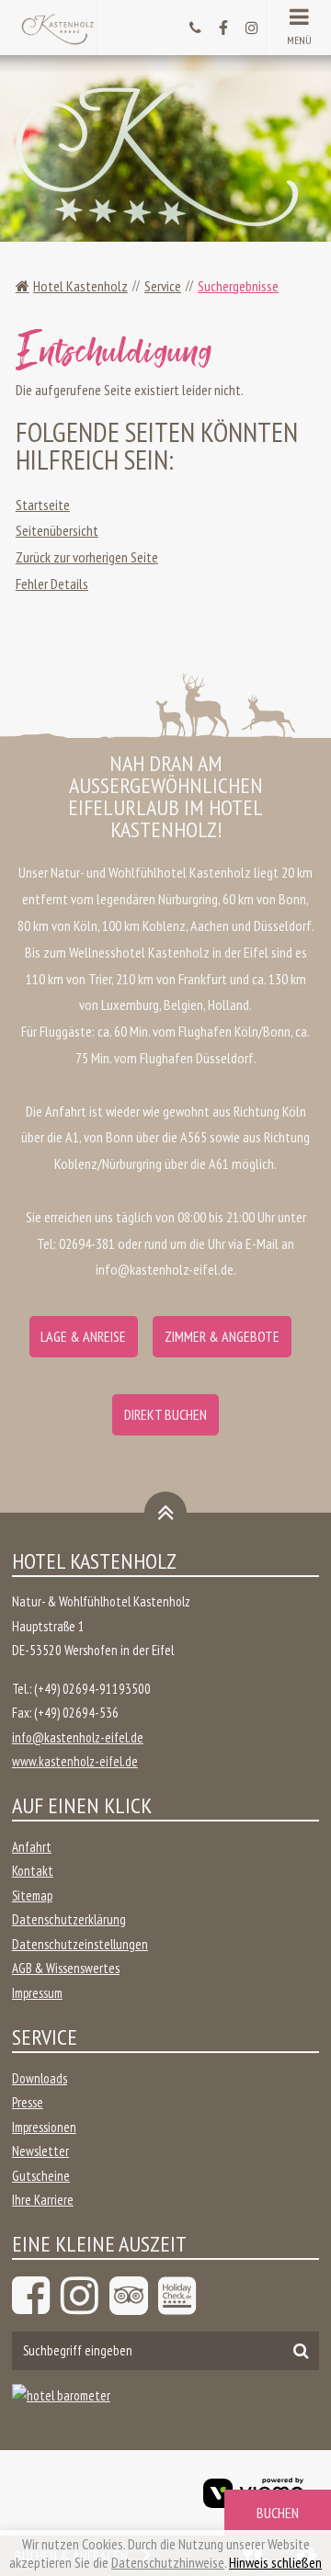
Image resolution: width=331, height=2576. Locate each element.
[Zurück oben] (165, 1513)
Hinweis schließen (275, 2562)
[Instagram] (83, 2296)
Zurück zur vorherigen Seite (87, 557)
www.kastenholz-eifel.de (75, 1761)
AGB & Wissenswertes (66, 1968)
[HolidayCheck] (180, 2296)
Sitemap (32, 1895)
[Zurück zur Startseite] (57, 26)
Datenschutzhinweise (168, 2562)
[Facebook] (34, 2296)
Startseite (43, 505)
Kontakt (33, 1871)
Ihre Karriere (43, 2200)
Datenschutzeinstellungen (80, 1944)
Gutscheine (41, 2176)
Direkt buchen (165, 1414)
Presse (28, 2102)
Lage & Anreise (83, 1336)
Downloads (40, 2078)
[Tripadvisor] (131, 2296)
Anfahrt (32, 1847)
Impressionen (44, 2127)
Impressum (37, 1993)
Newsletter (40, 2151)
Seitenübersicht (57, 530)
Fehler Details (52, 584)
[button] (298, 28)
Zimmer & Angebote (222, 1336)
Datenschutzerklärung (69, 1919)
